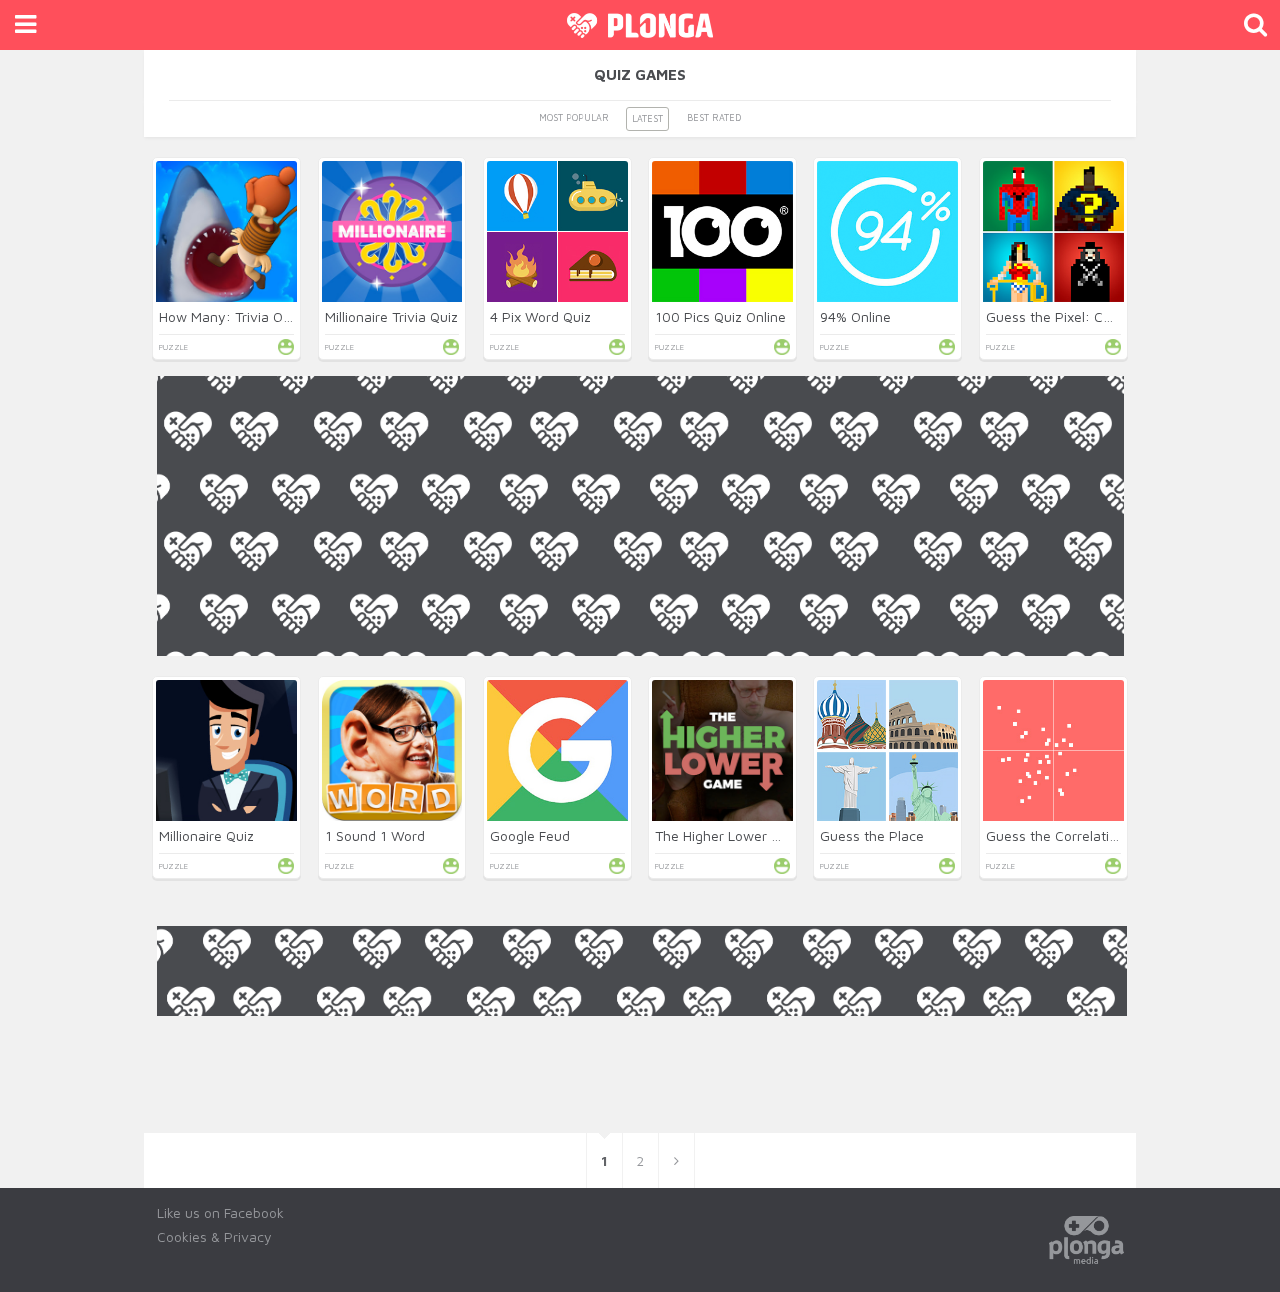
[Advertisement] (640, 796)
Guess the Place (872, 835)
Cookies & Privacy (214, 1236)
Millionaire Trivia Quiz (391, 316)
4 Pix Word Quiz (540, 316)
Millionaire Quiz (206, 835)
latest (647, 118)
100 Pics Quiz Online (720, 316)
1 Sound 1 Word (375, 835)
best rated (714, 117)
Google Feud (530, 835)
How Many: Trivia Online (236, 316)
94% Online (855, 316)
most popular (574, 117)
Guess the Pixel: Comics (1063, 316)
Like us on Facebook (220, 1212)
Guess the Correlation (1055, 835)
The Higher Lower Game (732, 835)
